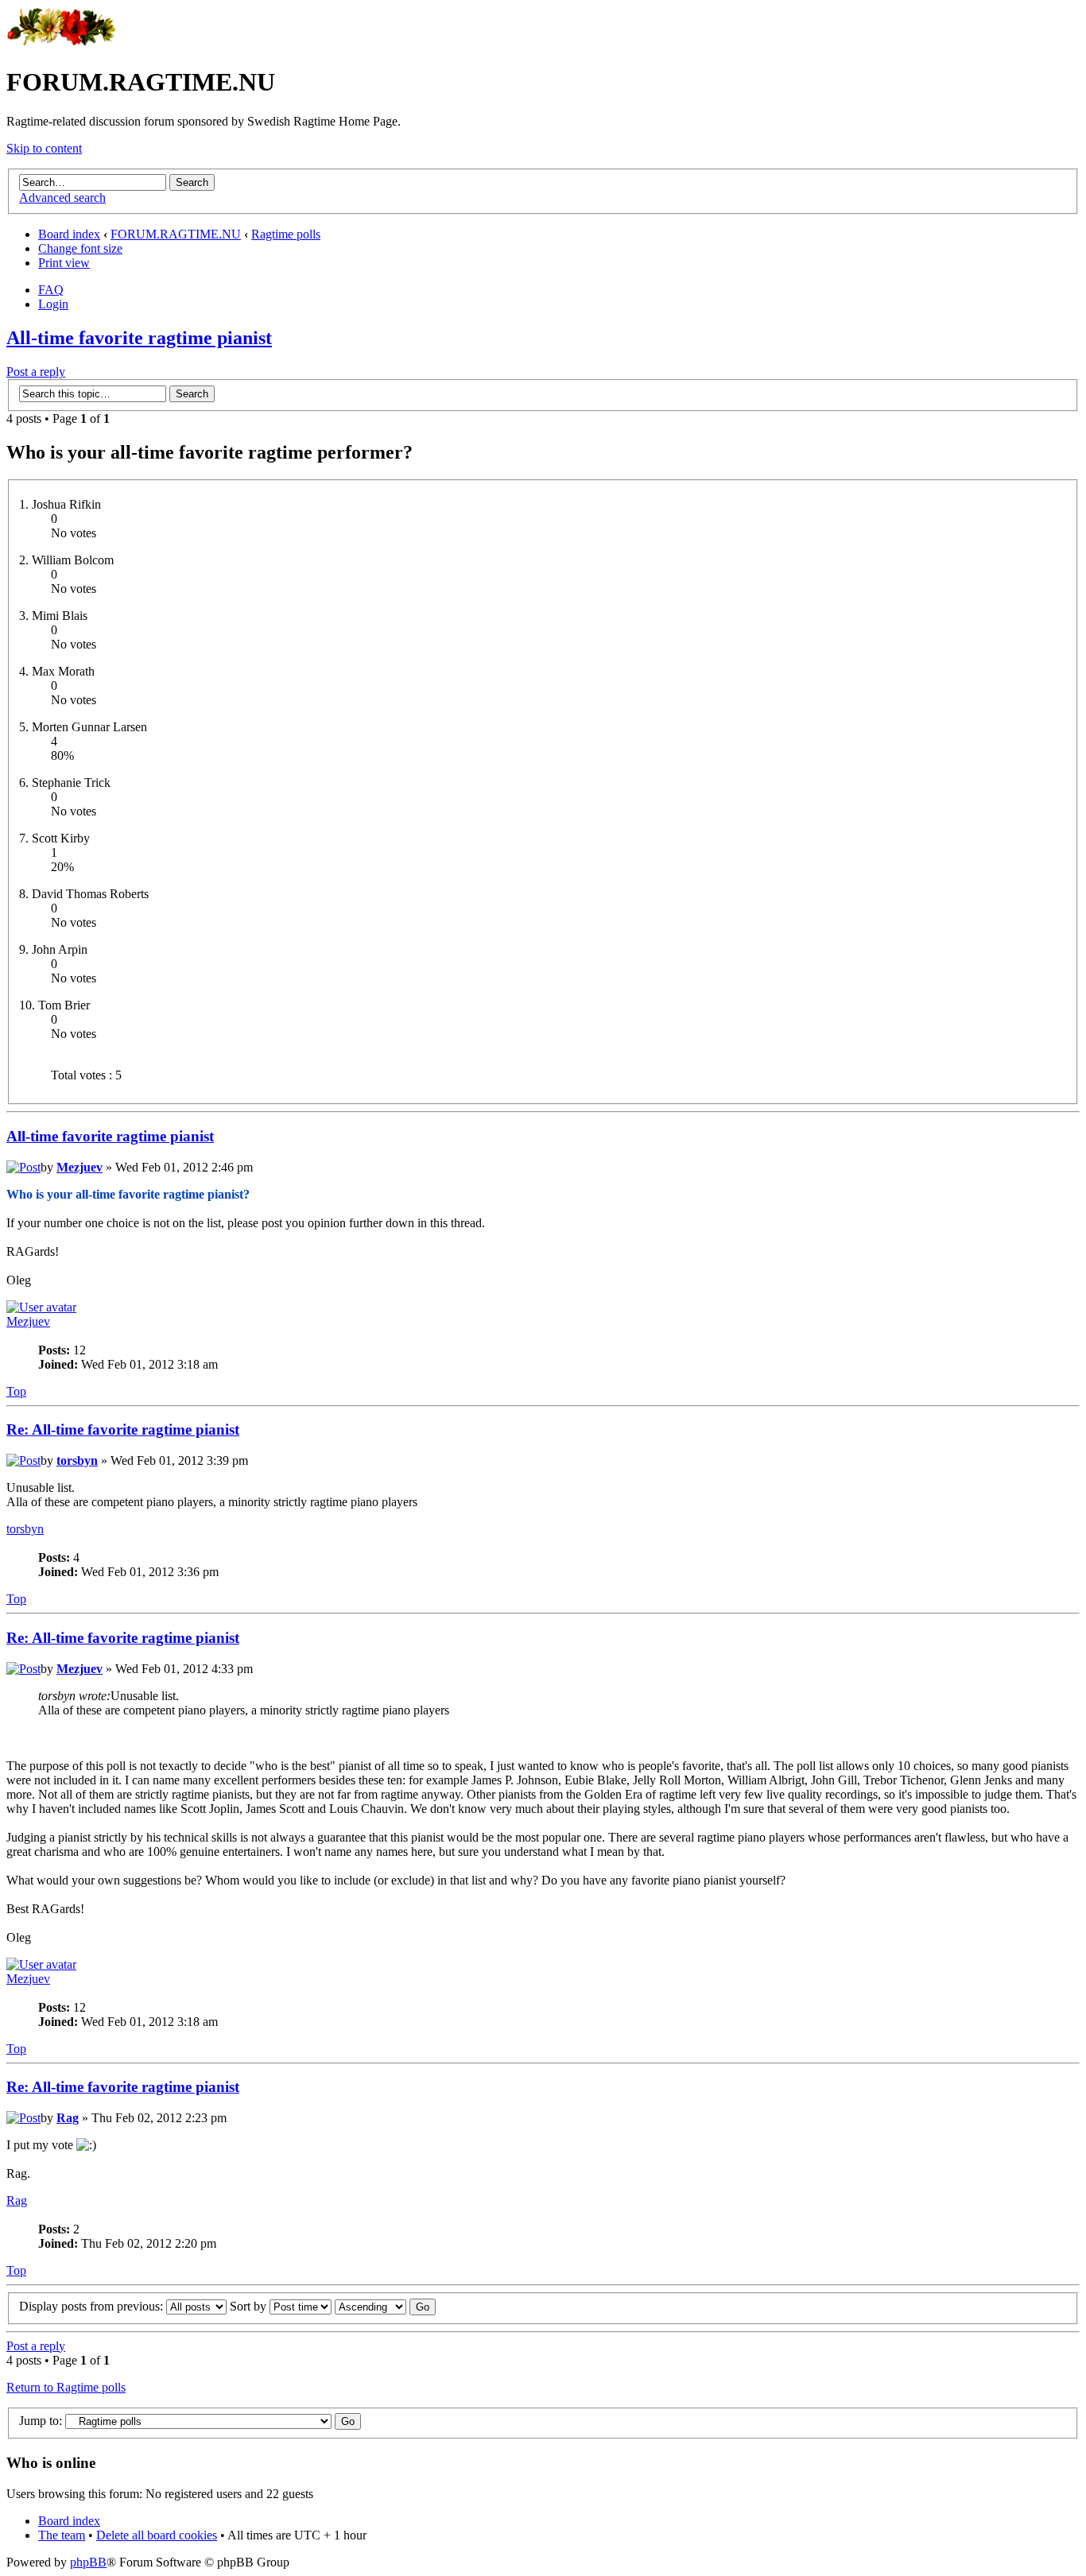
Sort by (250, 2306)
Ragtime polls (286, 234)
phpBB (88, 2562)
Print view (64, 263)
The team (62, 2535)
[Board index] (62, 43)
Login (53, 304)
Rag (68, 2118)
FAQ (51, 290)
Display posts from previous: (93, 2306)
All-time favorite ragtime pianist (139, 338)
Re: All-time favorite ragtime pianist (123, 1429)
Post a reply (36, 372)
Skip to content (44, 148)
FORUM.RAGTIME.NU (176, 234)
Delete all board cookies (157, 2535)
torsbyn (77, 1460)
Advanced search (62, 198)
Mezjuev (80, 1167)
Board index (69, 234)
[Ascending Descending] (385, 2306)
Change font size (80, 248)
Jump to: (41, 2421)
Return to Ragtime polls (66, 2387)
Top (16, 1391)
